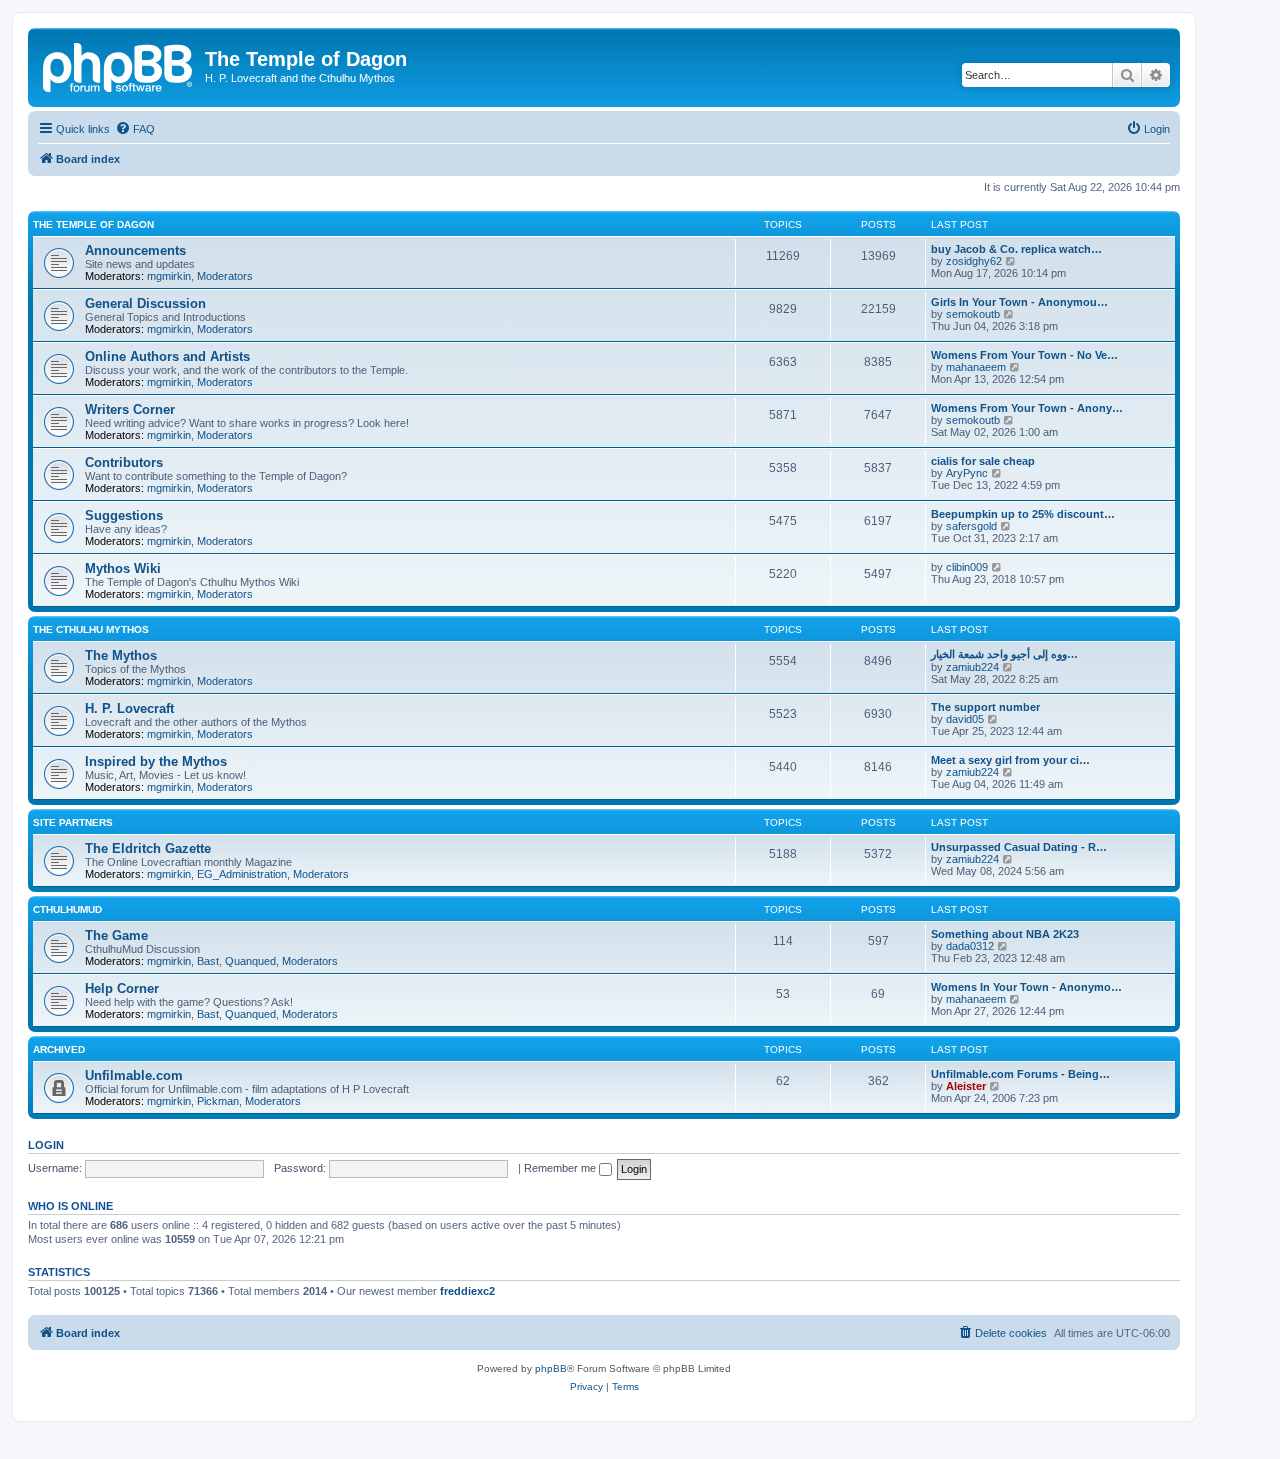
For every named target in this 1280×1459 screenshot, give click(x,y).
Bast (208, 961)
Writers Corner (130, 409)
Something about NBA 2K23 (1005, 934)
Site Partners (73, 822)
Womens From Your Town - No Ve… (1024, 355)
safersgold (971, 526)
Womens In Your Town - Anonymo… (1026, 987)
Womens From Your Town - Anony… (1027, 408)
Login (46, 1145)
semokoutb (973, 314)
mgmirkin (169, 276)
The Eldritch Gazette (148, 848)
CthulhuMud (67, 909)
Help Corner (122, 988)
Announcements (135, 250)
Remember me (561, 1168)
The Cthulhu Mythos (91, 629)
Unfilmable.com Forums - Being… (1020, 1074)
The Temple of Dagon (93, 224)
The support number (985, 707)
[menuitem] (135, 129)
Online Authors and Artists (167, 356)
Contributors (124, 462)
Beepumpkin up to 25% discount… (1023, 514)
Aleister (966, 1086)
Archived (59, 1049)
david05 (965, 719)
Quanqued (250, 961)
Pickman (218, 1101)
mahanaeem (976, 367)
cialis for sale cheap (983, 461)
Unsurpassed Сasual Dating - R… (1019, 847)
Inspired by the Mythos (156, 761)
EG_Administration (242, 874)
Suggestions (124, 515)
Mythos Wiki (123, 568)
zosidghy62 (974, 261)
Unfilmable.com (134, 1075)
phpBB (551, 1368)
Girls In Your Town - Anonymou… (1019, 302)
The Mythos (121, 655)
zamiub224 (972, 667)
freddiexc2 (467, 1291)
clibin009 (967, 567)
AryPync (967, 473)
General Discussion (145, 303)
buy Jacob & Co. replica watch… (1016, 249)
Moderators (225, 276)
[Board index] (119, 65)
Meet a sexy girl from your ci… (1010, 760)
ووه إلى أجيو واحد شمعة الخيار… (1004, 654)
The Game (116, 935)
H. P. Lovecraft (129, 708)
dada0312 (970, 946)
